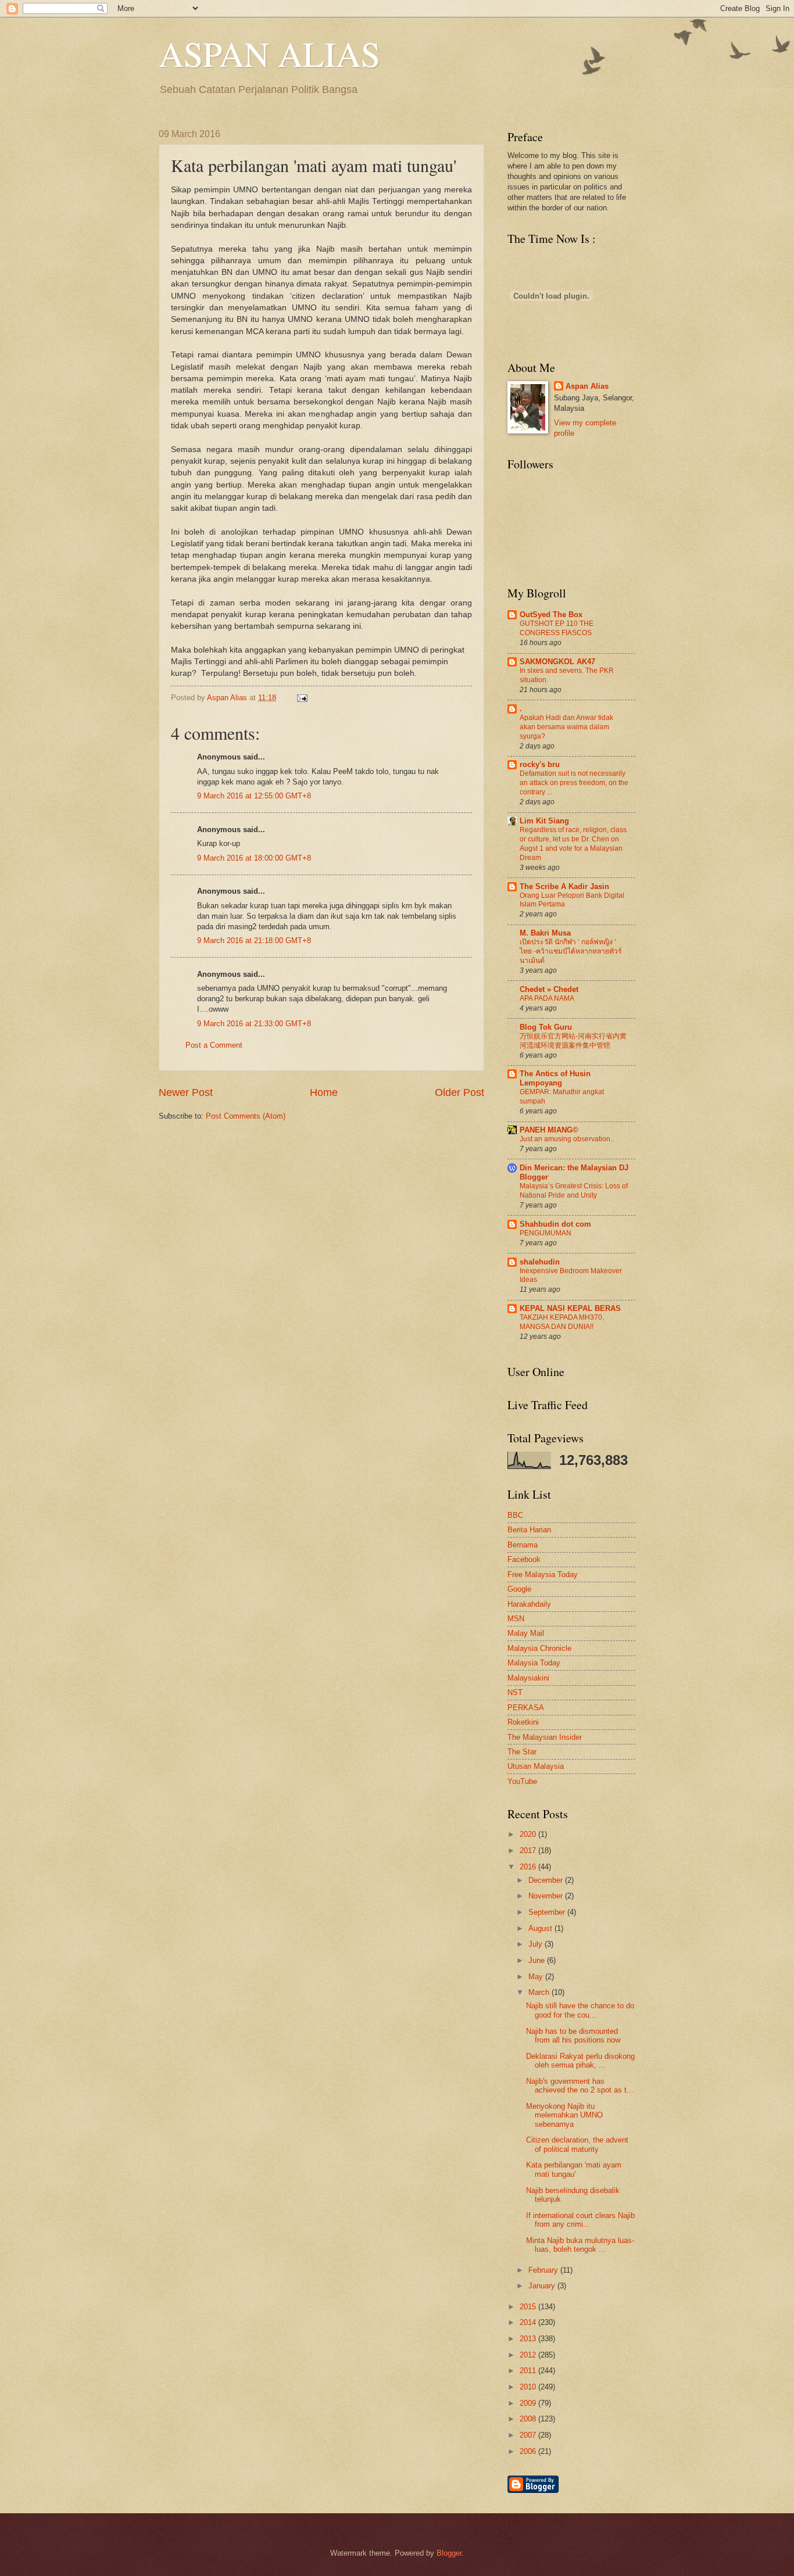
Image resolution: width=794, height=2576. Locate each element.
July (537, 1944)
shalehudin (540, 1262)
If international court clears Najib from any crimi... (580, 2220)
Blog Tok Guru (546, 1027)
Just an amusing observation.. (567, 1139)
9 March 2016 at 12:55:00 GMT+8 (254, 796)
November (547, 1896)
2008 (529, 2419)
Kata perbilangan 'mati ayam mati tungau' (574, 2169)
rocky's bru (540, 764)
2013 (529, 2339)
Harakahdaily (529, 1604)
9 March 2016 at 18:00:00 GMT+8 (254, 858)
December (547, 1880)
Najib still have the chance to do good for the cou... (580, 2010)
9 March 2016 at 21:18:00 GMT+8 (254, 941)
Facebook (524, 1559)
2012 (529, 2355)
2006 (529, 2451)
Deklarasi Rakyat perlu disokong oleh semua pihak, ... (580, 2061)
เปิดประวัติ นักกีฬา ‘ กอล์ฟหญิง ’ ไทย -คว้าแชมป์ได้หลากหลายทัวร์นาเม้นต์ (571, 951)
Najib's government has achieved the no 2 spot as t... (580, 2086)
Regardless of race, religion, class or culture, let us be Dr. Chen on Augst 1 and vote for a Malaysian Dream (573, 844)
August (541, 1928)
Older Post (459, 1092)
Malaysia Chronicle (539, 1648)
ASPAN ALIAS (269, 53)
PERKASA (526, 1708)
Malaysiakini (528, 1678)
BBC (515, 1515)
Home (324, 1092)
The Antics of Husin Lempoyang (555, 1078)
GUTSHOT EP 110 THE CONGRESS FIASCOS (557, 628)
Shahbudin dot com (555, 1224)
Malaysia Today (534, 1663)
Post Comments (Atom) (246, 1116)
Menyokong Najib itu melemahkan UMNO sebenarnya (564, 2115)
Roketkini (523, 1722)
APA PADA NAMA (547, 998)
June (538, 1960)
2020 (529, 1834)
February (544, 2270)
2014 (529, 2322)
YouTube (522, 1781)
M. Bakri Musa (545, 933)
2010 (529, 2387)
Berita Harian (529, 1530)
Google (519, 1589)
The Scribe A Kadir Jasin (564, 886)
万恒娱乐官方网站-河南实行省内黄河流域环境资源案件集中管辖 (573, 1041)
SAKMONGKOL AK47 (557, 662)
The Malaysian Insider (545, 1737)
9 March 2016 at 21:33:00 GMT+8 (254, 1024)
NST (515, 1692)
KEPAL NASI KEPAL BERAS (570, 1308)
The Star (522, 1752)
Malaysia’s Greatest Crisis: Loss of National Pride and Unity (574, 1191)
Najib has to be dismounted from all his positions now (573, 2036)
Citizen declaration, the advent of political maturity (577, 2144)
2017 (529, 1851)
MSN (516, 1619)
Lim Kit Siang (544, 821)
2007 (529, 2435)
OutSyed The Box (551, 615)
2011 (529, 2371)
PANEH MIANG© (549, 1130)
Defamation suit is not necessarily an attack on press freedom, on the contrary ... (574, 783)
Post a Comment (214, 1045)
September (548, 1912)
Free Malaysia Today (543, 1574)
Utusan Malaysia (536, 1766)
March (540, 1992)
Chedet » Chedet (549, 989)
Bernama (523, 1545)
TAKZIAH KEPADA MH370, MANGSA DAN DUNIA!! (562, 1322)
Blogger (449, 2553)
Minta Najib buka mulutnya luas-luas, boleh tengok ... (580, 2245)
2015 (529, 2307)
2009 (529, 2403)
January (543, 2286)
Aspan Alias (228, 698)
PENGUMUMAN (546, 1233)
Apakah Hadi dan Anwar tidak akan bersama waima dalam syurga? (566, 727)
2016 (529, 1867)
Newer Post (186, 1092)
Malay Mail (526, 1633)
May (537, 1977)
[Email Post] (301, 698)
